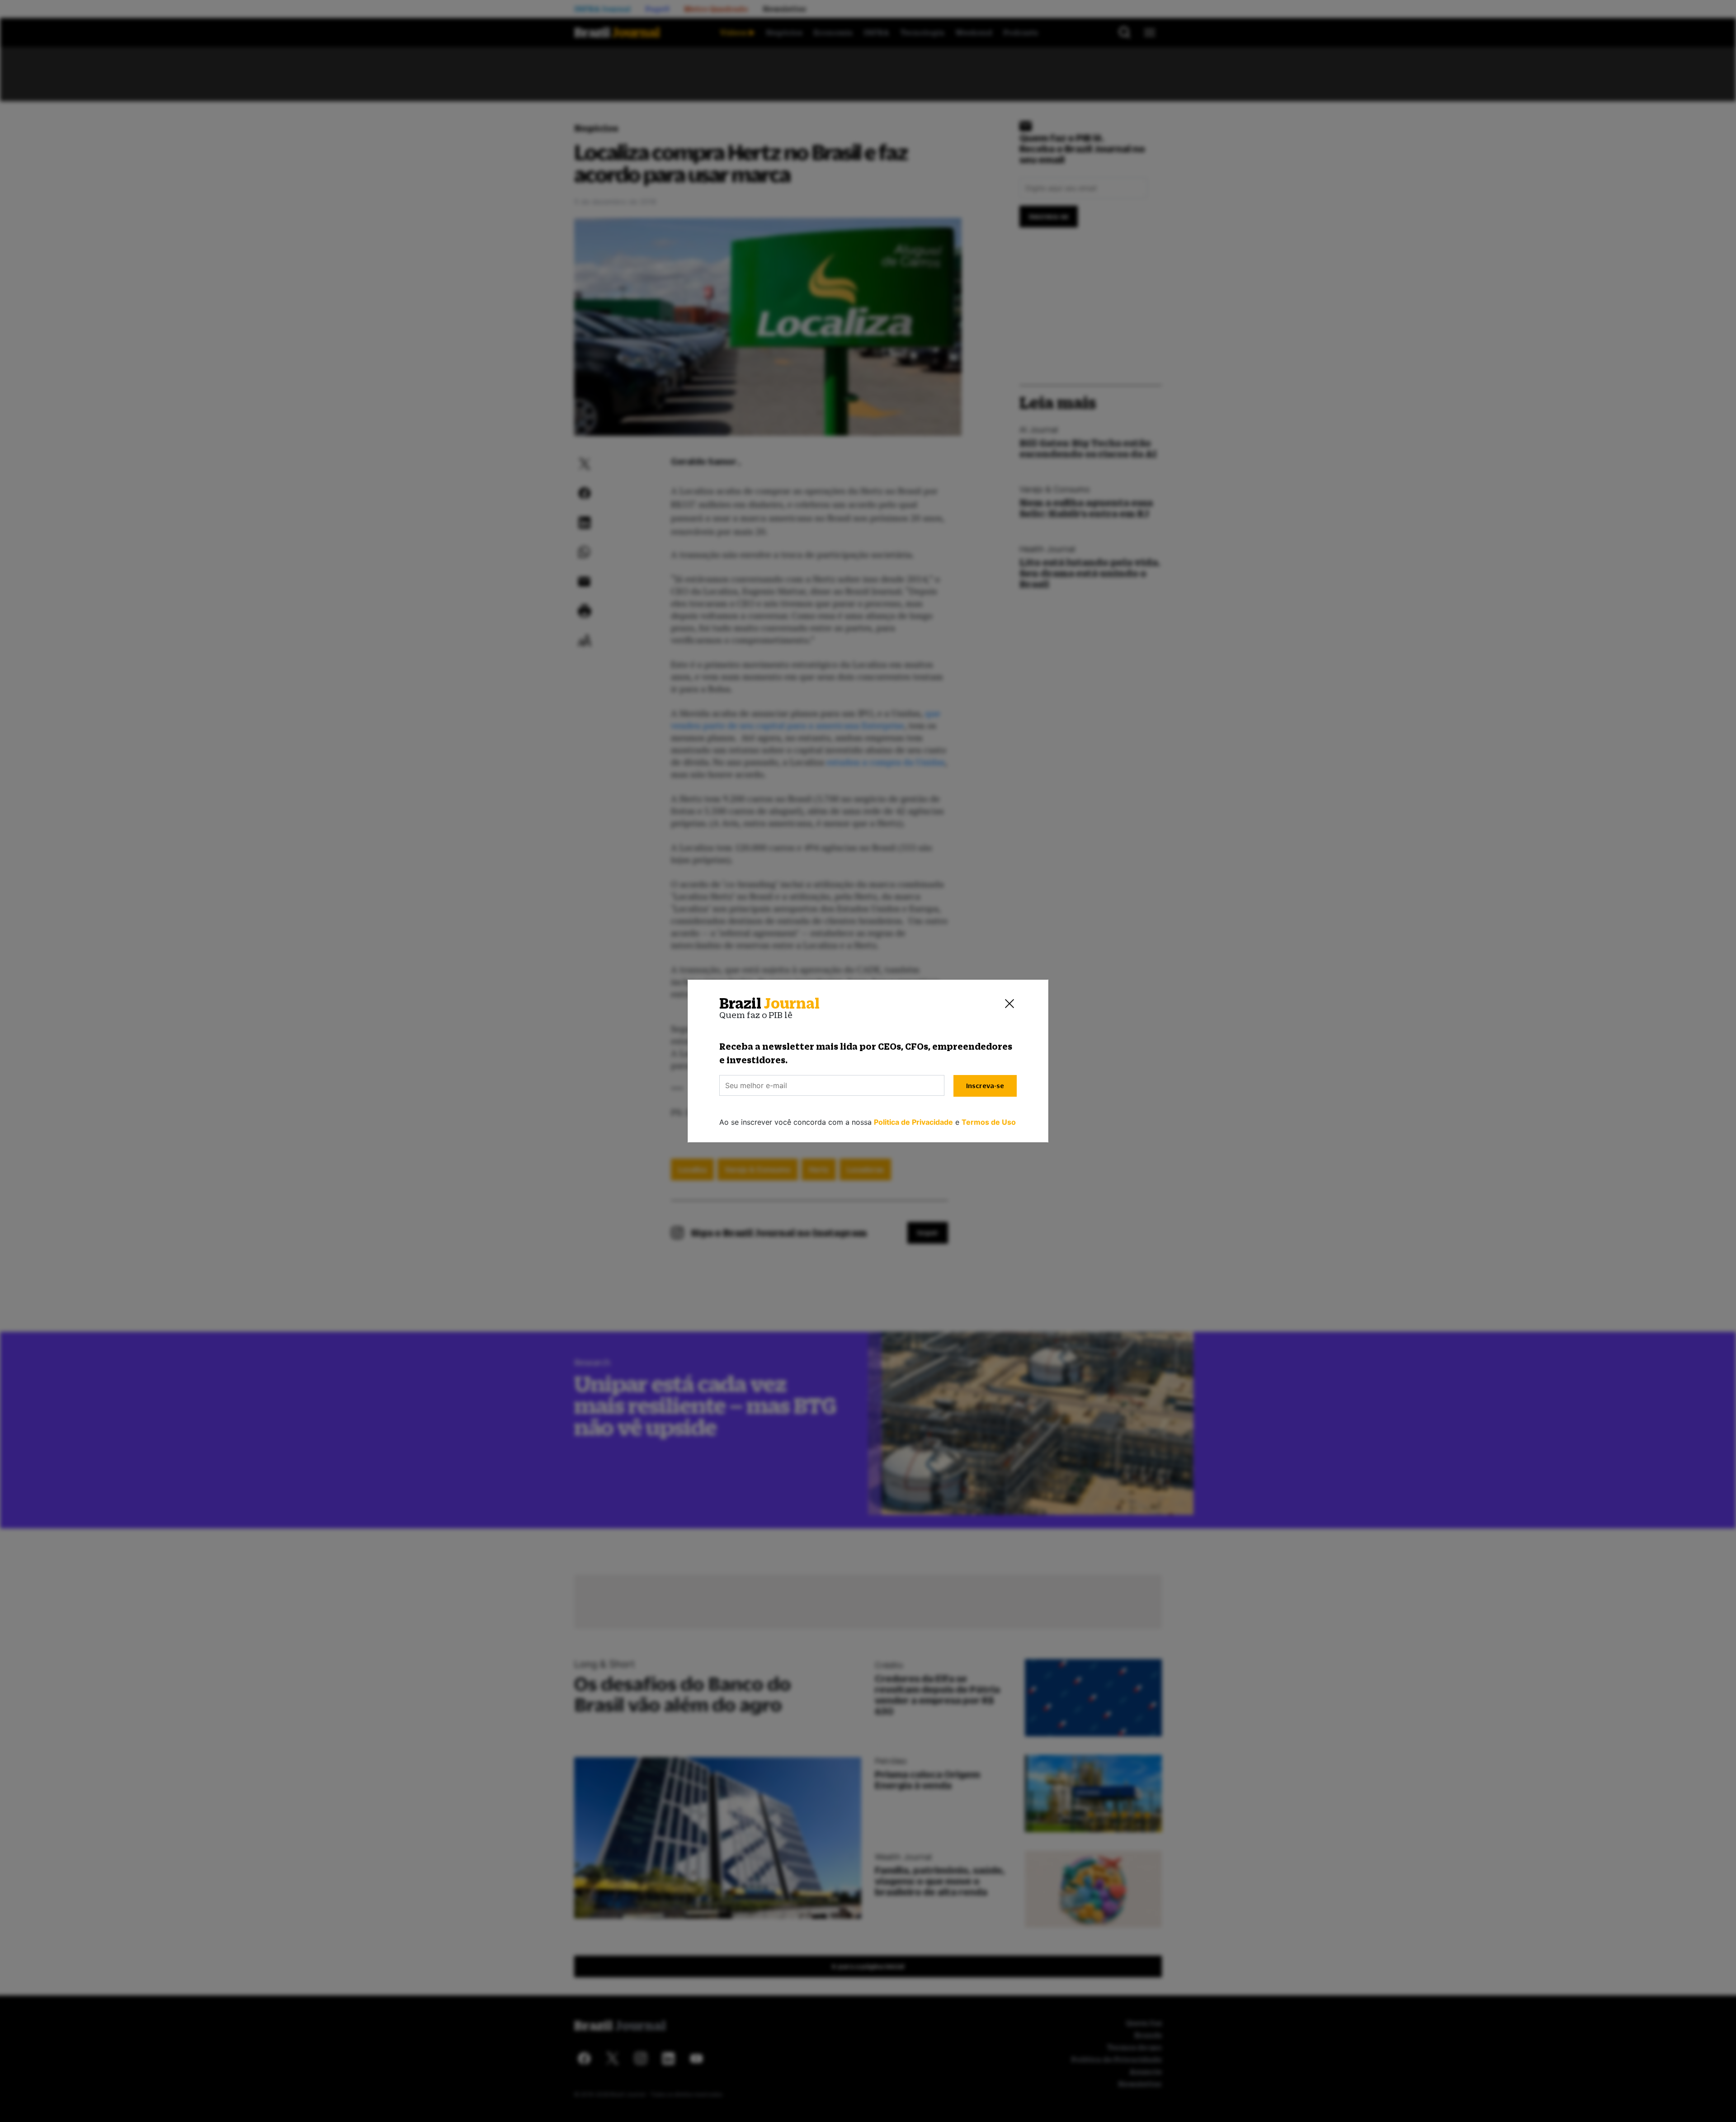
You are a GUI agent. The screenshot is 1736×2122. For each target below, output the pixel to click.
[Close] (1010, 1004)
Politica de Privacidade (913, 1122)
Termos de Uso (989, 1122)
